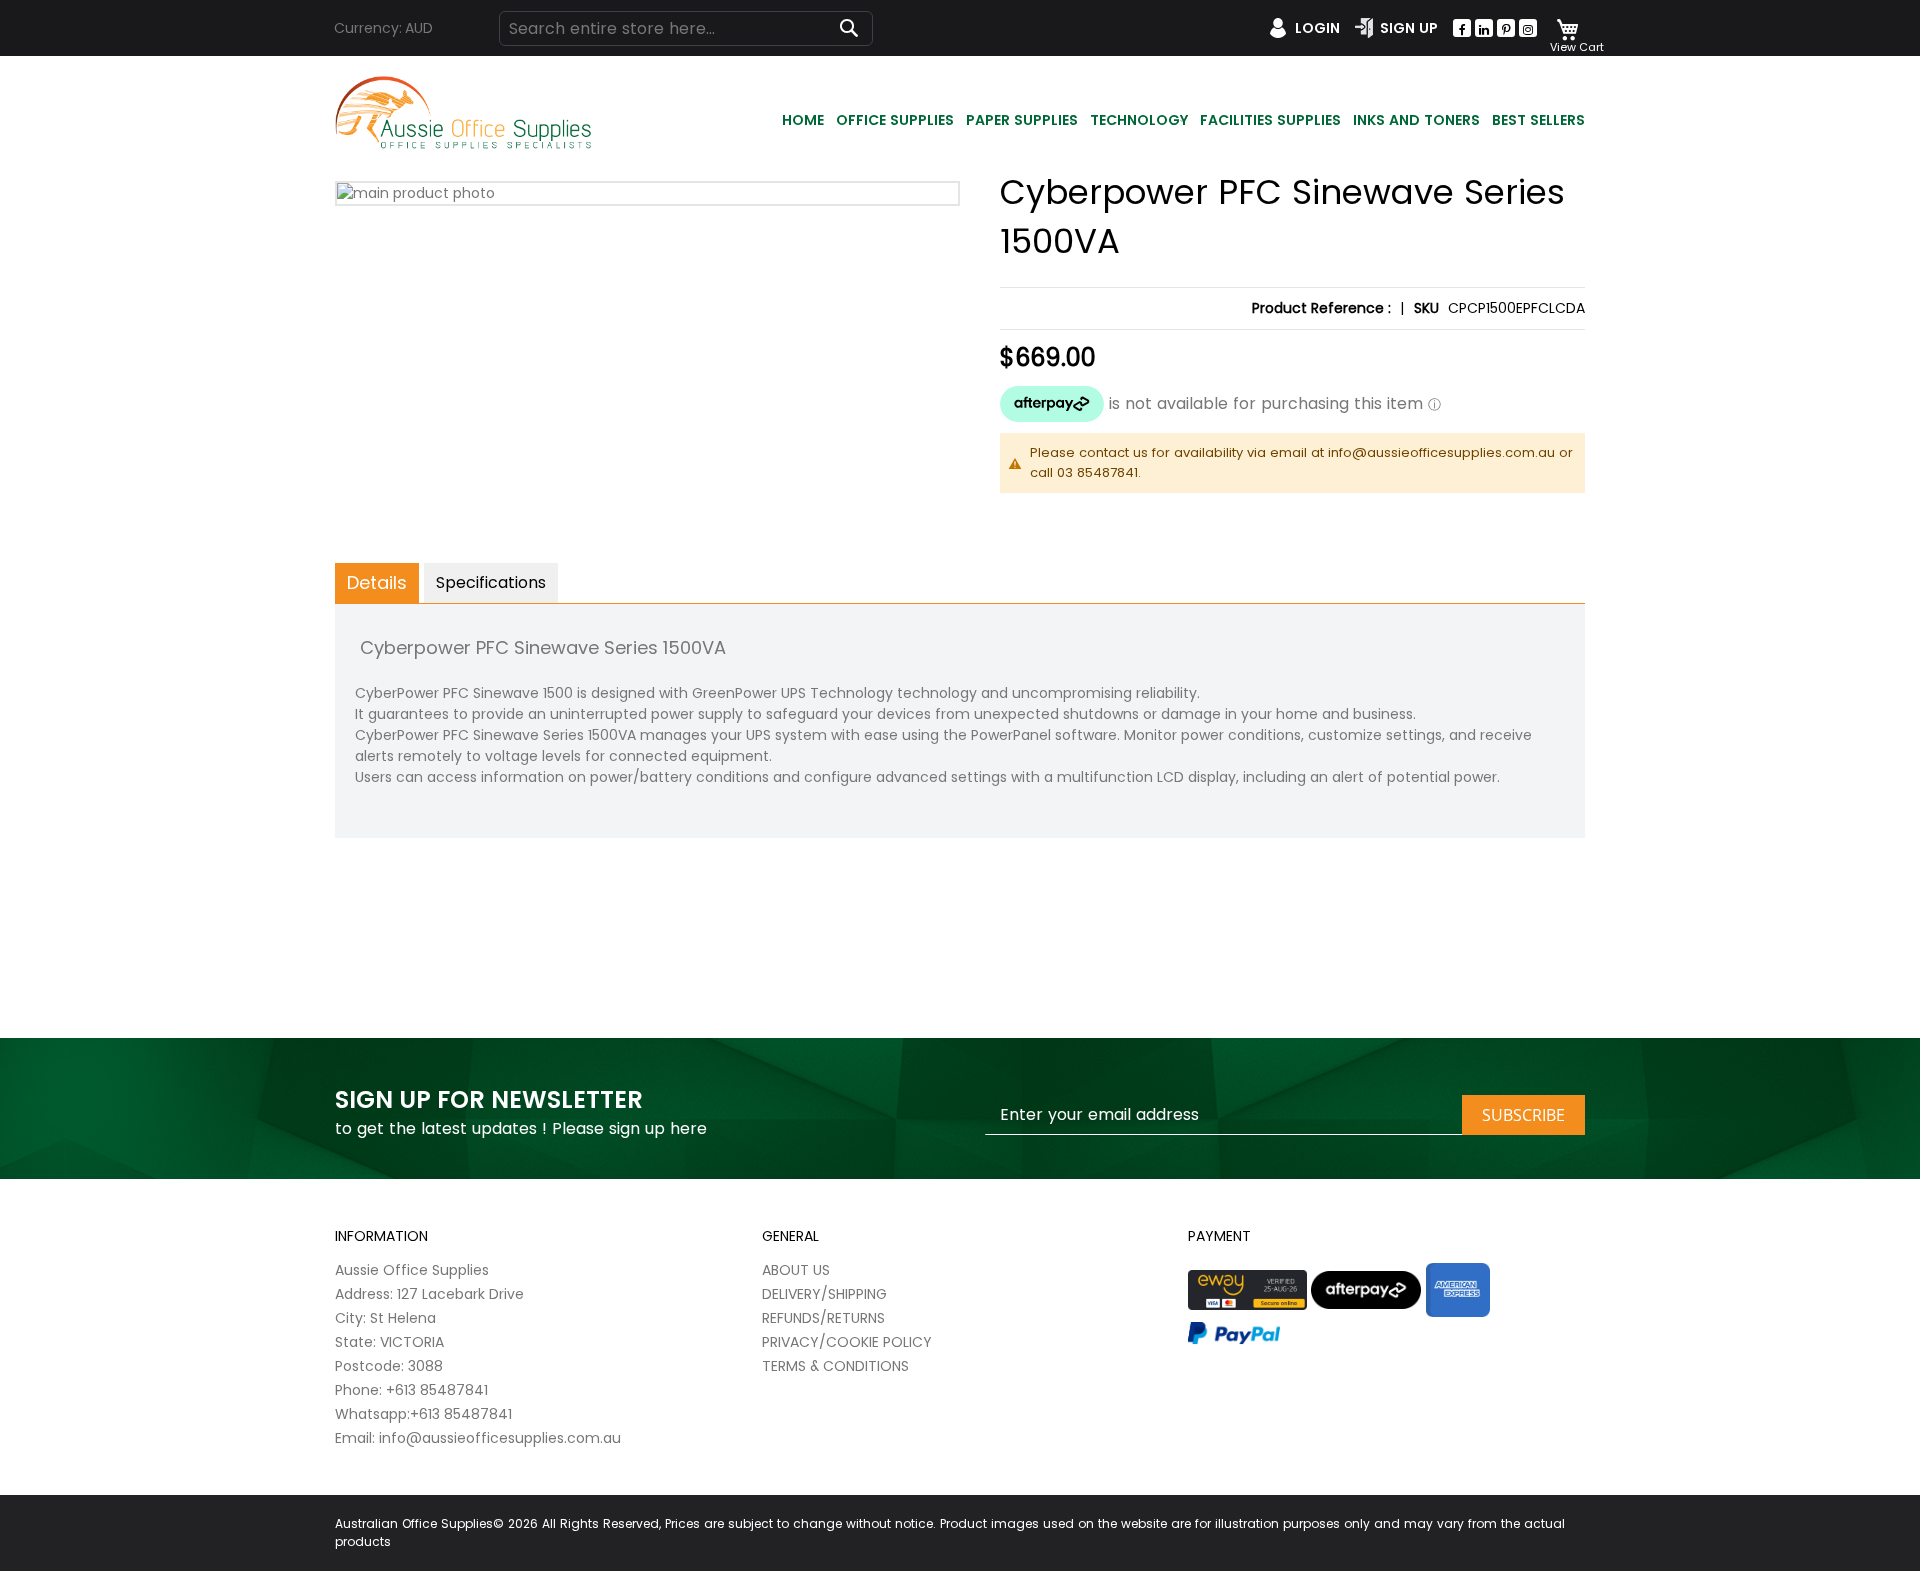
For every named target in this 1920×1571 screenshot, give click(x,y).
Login (1317, 28)
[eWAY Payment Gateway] (1247, 1290)
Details (377, 582)
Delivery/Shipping (824, 1294)
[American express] (1457, 1290)
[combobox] (686, 28)
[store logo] (465, 113)
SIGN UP (1409, 28)
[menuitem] (803, 121)
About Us (796, 1270)
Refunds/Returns (823, 1318)
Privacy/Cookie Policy (847, 1342)
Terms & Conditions (835, 1366)
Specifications (491, 582)
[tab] (377, 583)
